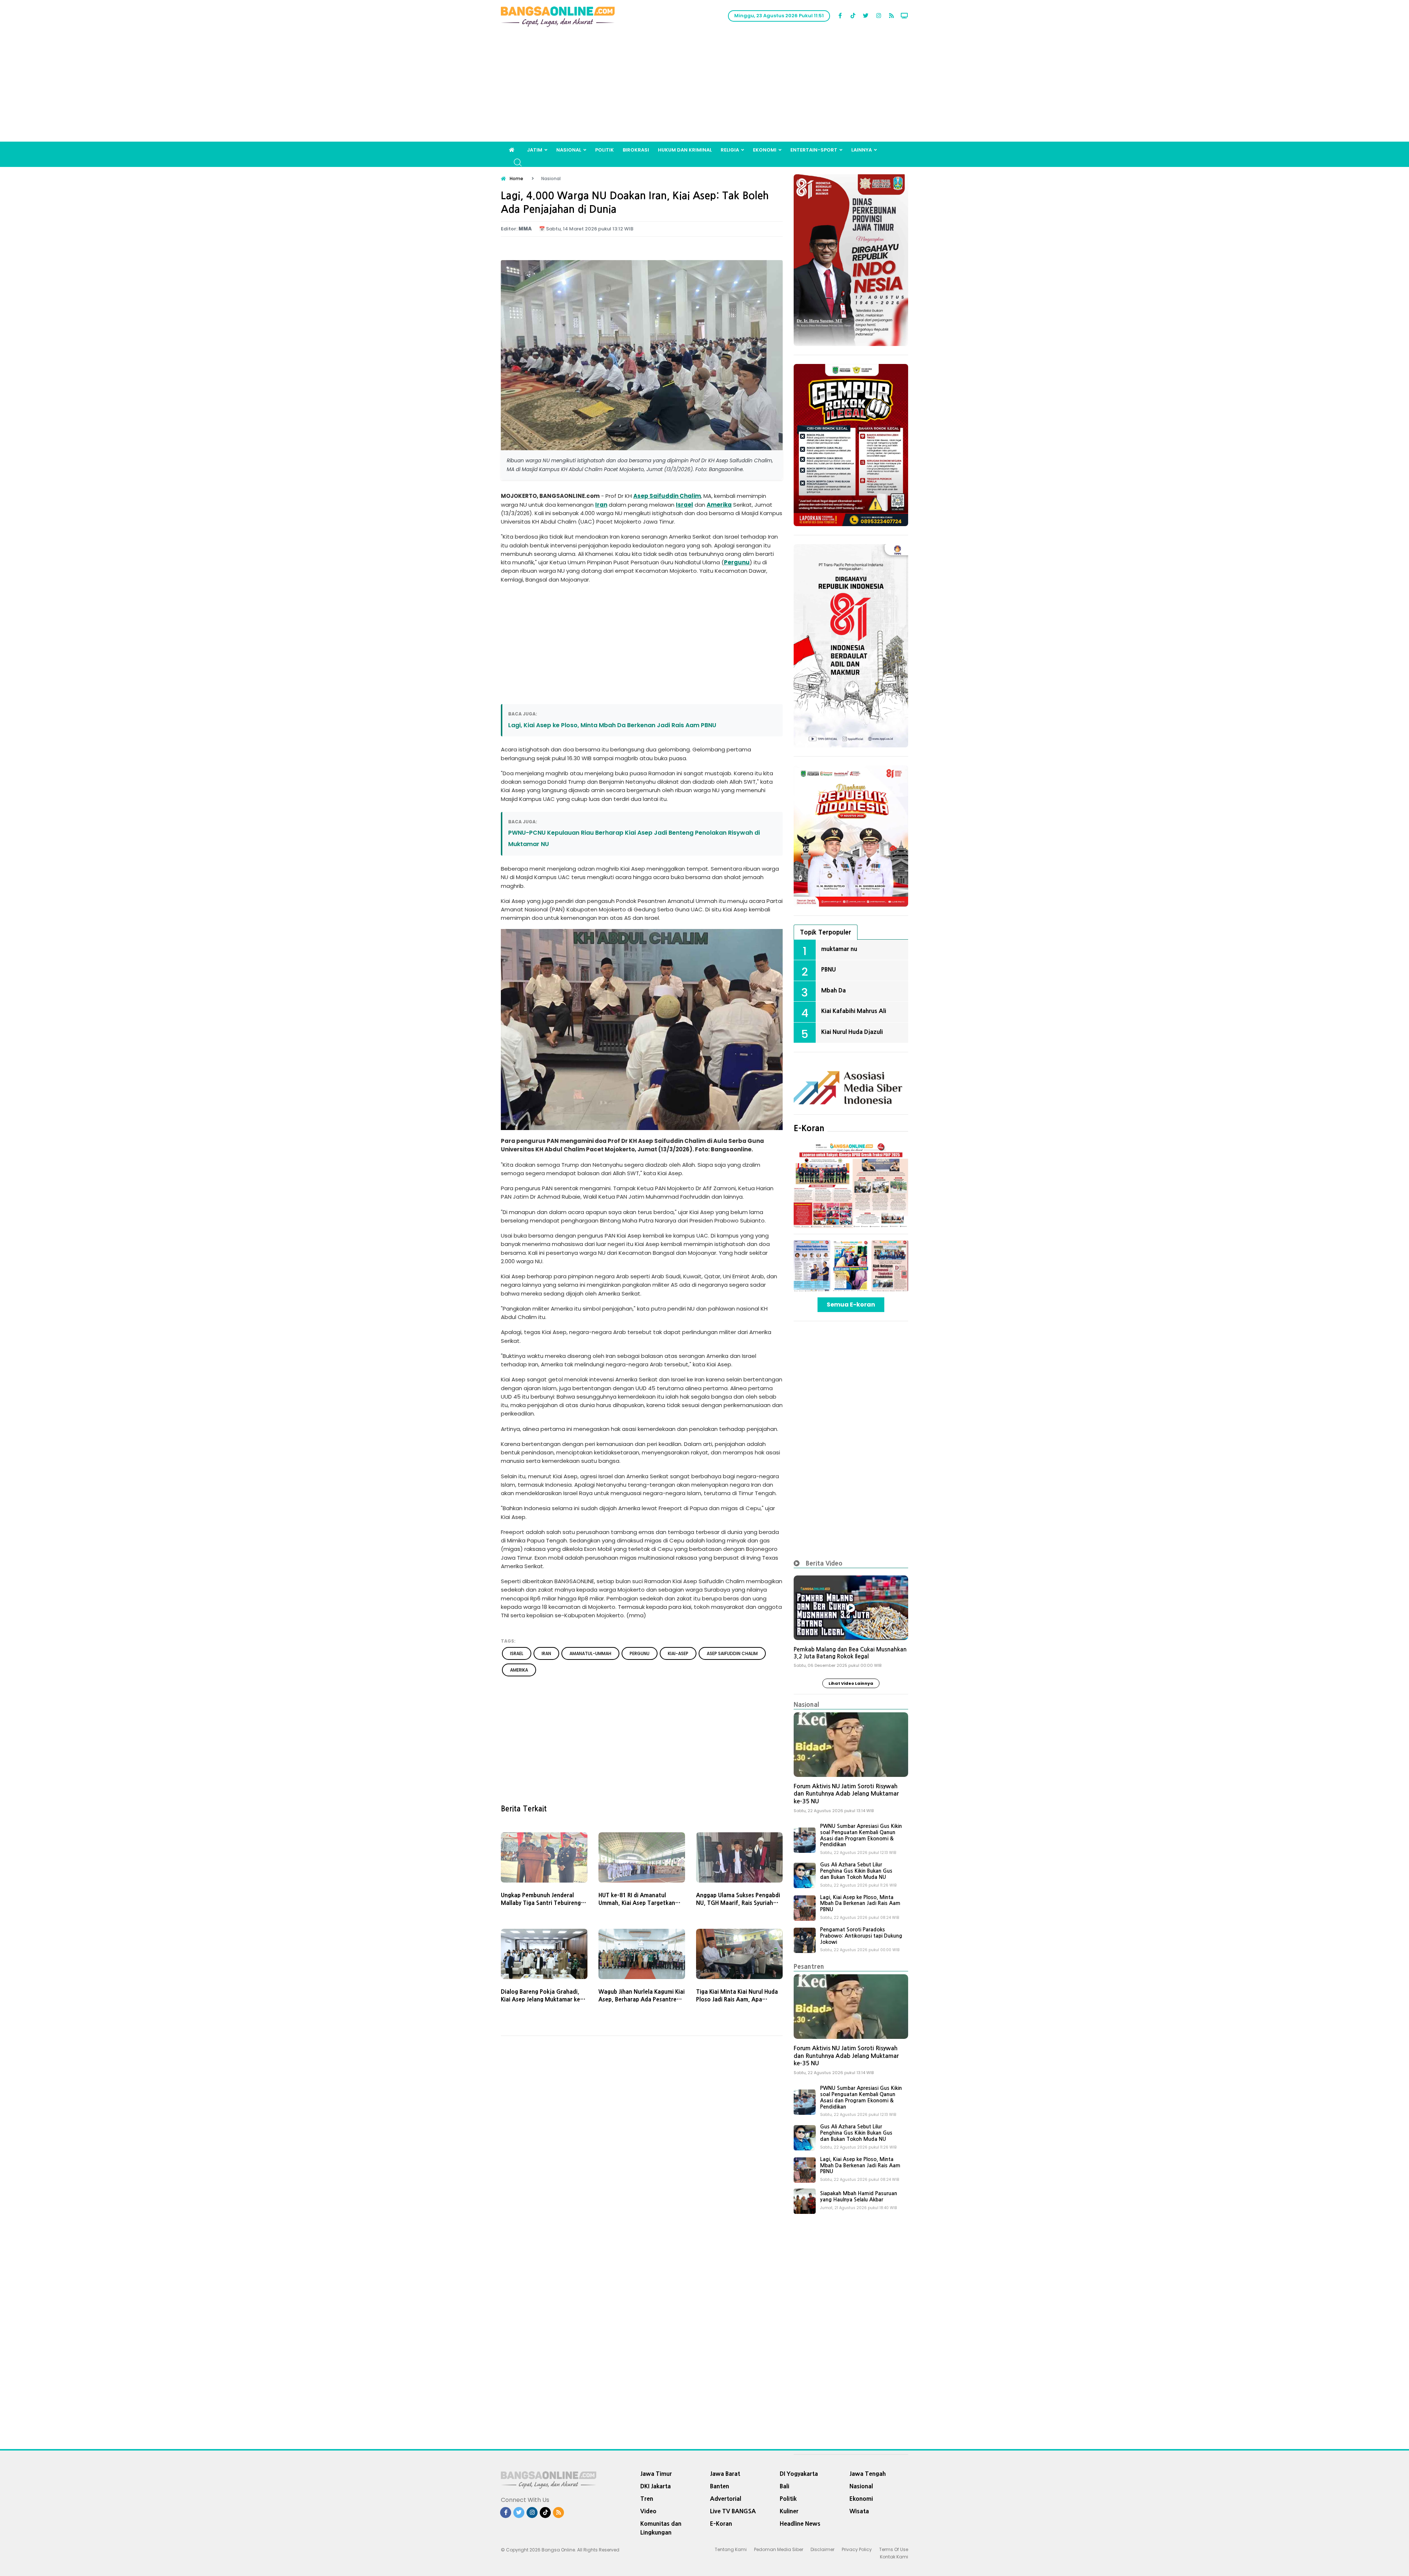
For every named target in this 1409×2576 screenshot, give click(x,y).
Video (648, 2511)
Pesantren (809, 1966)
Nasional (569, 150)
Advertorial (726, 2499)
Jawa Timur (656, 2474)
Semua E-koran (851, 1305)
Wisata (859, 2511)
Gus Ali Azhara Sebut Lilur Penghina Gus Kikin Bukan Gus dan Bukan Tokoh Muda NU (856, 1871)
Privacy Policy (857, 2549)
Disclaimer (822, 2549)
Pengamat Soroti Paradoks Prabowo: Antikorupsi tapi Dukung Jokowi (861, 1936)
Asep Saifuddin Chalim (667, 496)
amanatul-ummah (590, 1653)
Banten (720, 2486)
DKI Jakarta (656, 2486)
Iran (601, 505)
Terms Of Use (894, 2549)
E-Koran (809, 1128)
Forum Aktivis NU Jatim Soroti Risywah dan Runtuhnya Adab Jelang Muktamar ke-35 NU (846, 1794)
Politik (605, 150)
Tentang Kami (731, 2549)
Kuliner (789, 2511)
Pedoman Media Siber (779, 2549)
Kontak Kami (894, 2557)
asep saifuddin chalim (732, 1653)
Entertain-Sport (814, 150)
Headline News (800, 2524)
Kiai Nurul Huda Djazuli (852, 1032)
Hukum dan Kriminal (685, 150)
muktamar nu (839, 949)
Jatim (535, 150)
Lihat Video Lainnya (851, 1683)
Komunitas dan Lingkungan (661, 2528)
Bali (784, 2486)
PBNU (829, 969)
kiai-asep (678, 1653)
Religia (730, 150)
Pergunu (737, 562)
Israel (685, 505)
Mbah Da (833, 990)
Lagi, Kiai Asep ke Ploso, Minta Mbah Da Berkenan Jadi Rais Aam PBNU (612, 725)
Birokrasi (636, 150)
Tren (647, 2499)
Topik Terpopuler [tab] (826, 932)
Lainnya (862, 150)
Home (516, 178)
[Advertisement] (704, 87)
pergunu (640, 1653)
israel (517, 1653)
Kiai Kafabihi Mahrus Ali (854, 1011)
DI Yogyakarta (799, 2474)
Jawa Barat (725, 2474)
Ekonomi (765, 150)
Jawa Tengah (868, 2474)
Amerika (719, 505)
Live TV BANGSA (733, 2511)
